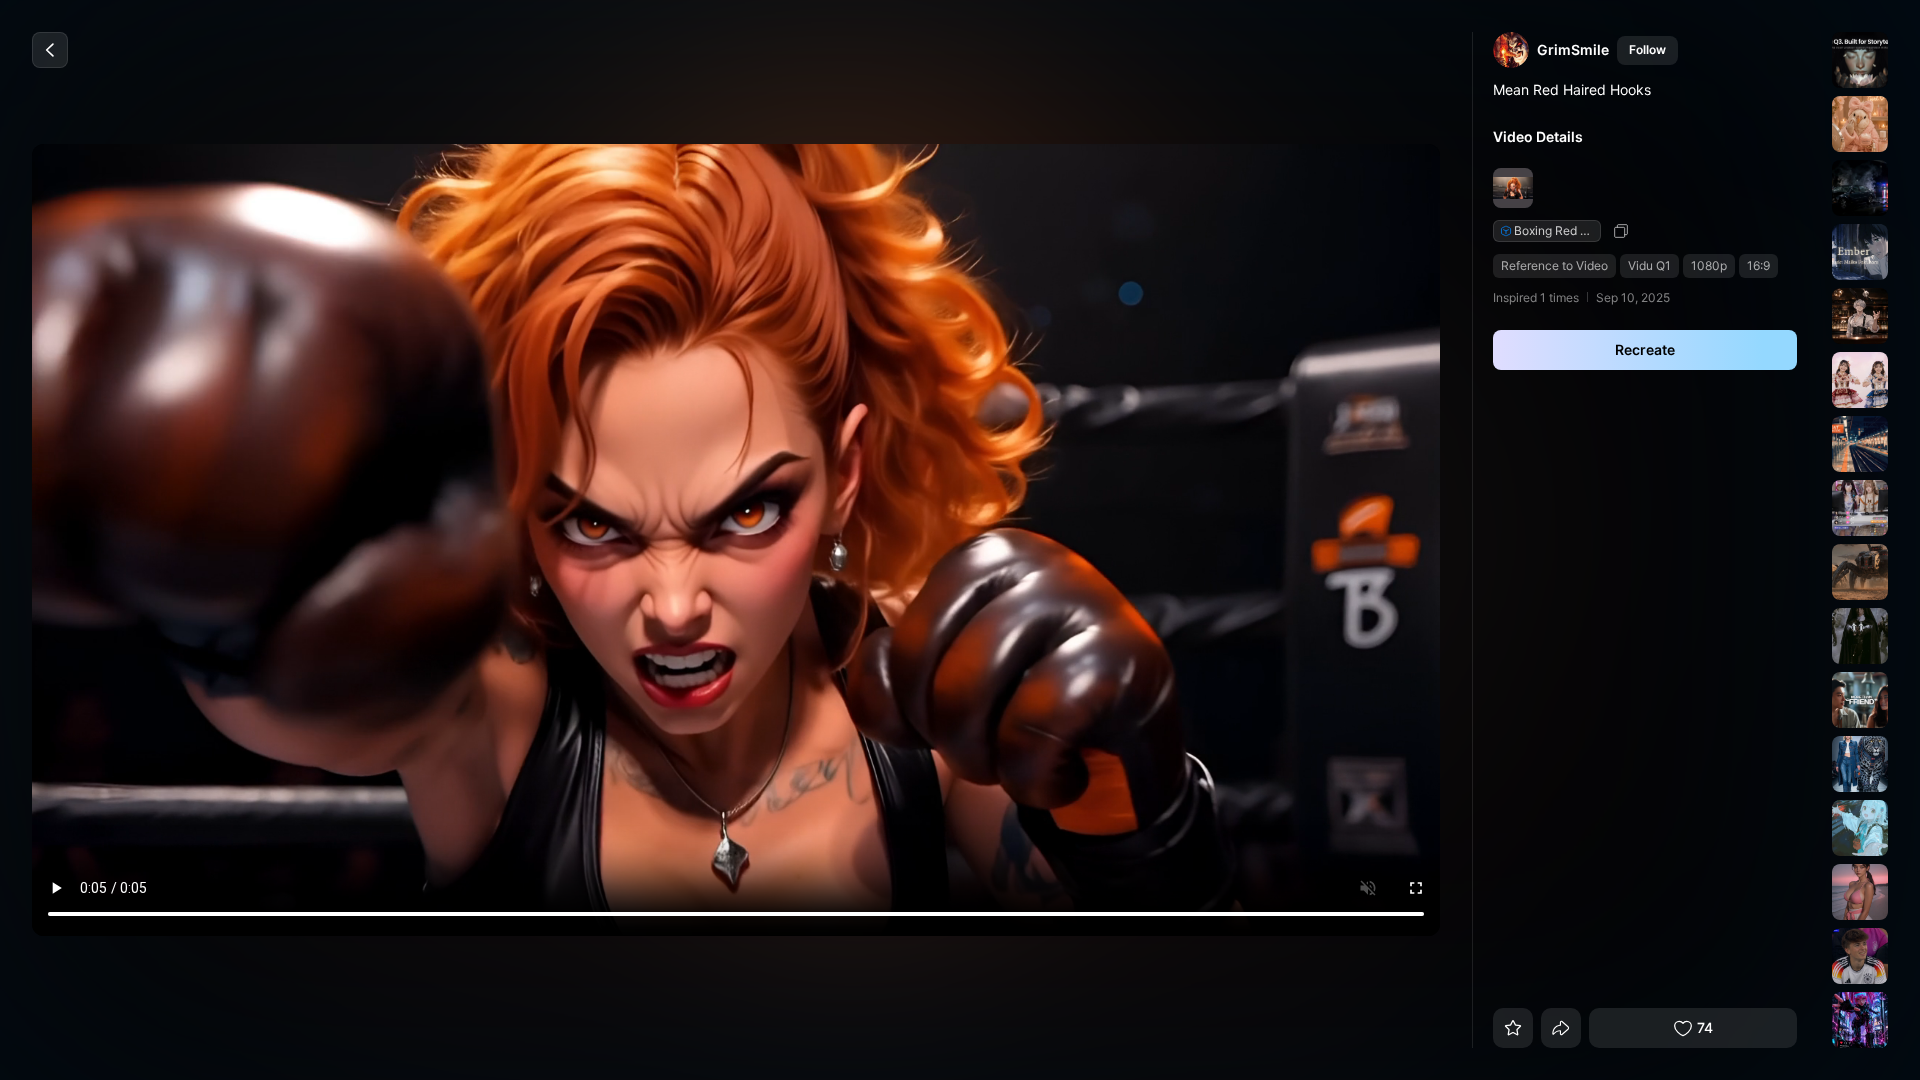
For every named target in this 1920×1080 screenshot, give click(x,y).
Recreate (1645, 349)
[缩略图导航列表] (1857, 540)
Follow (1647, 49)
